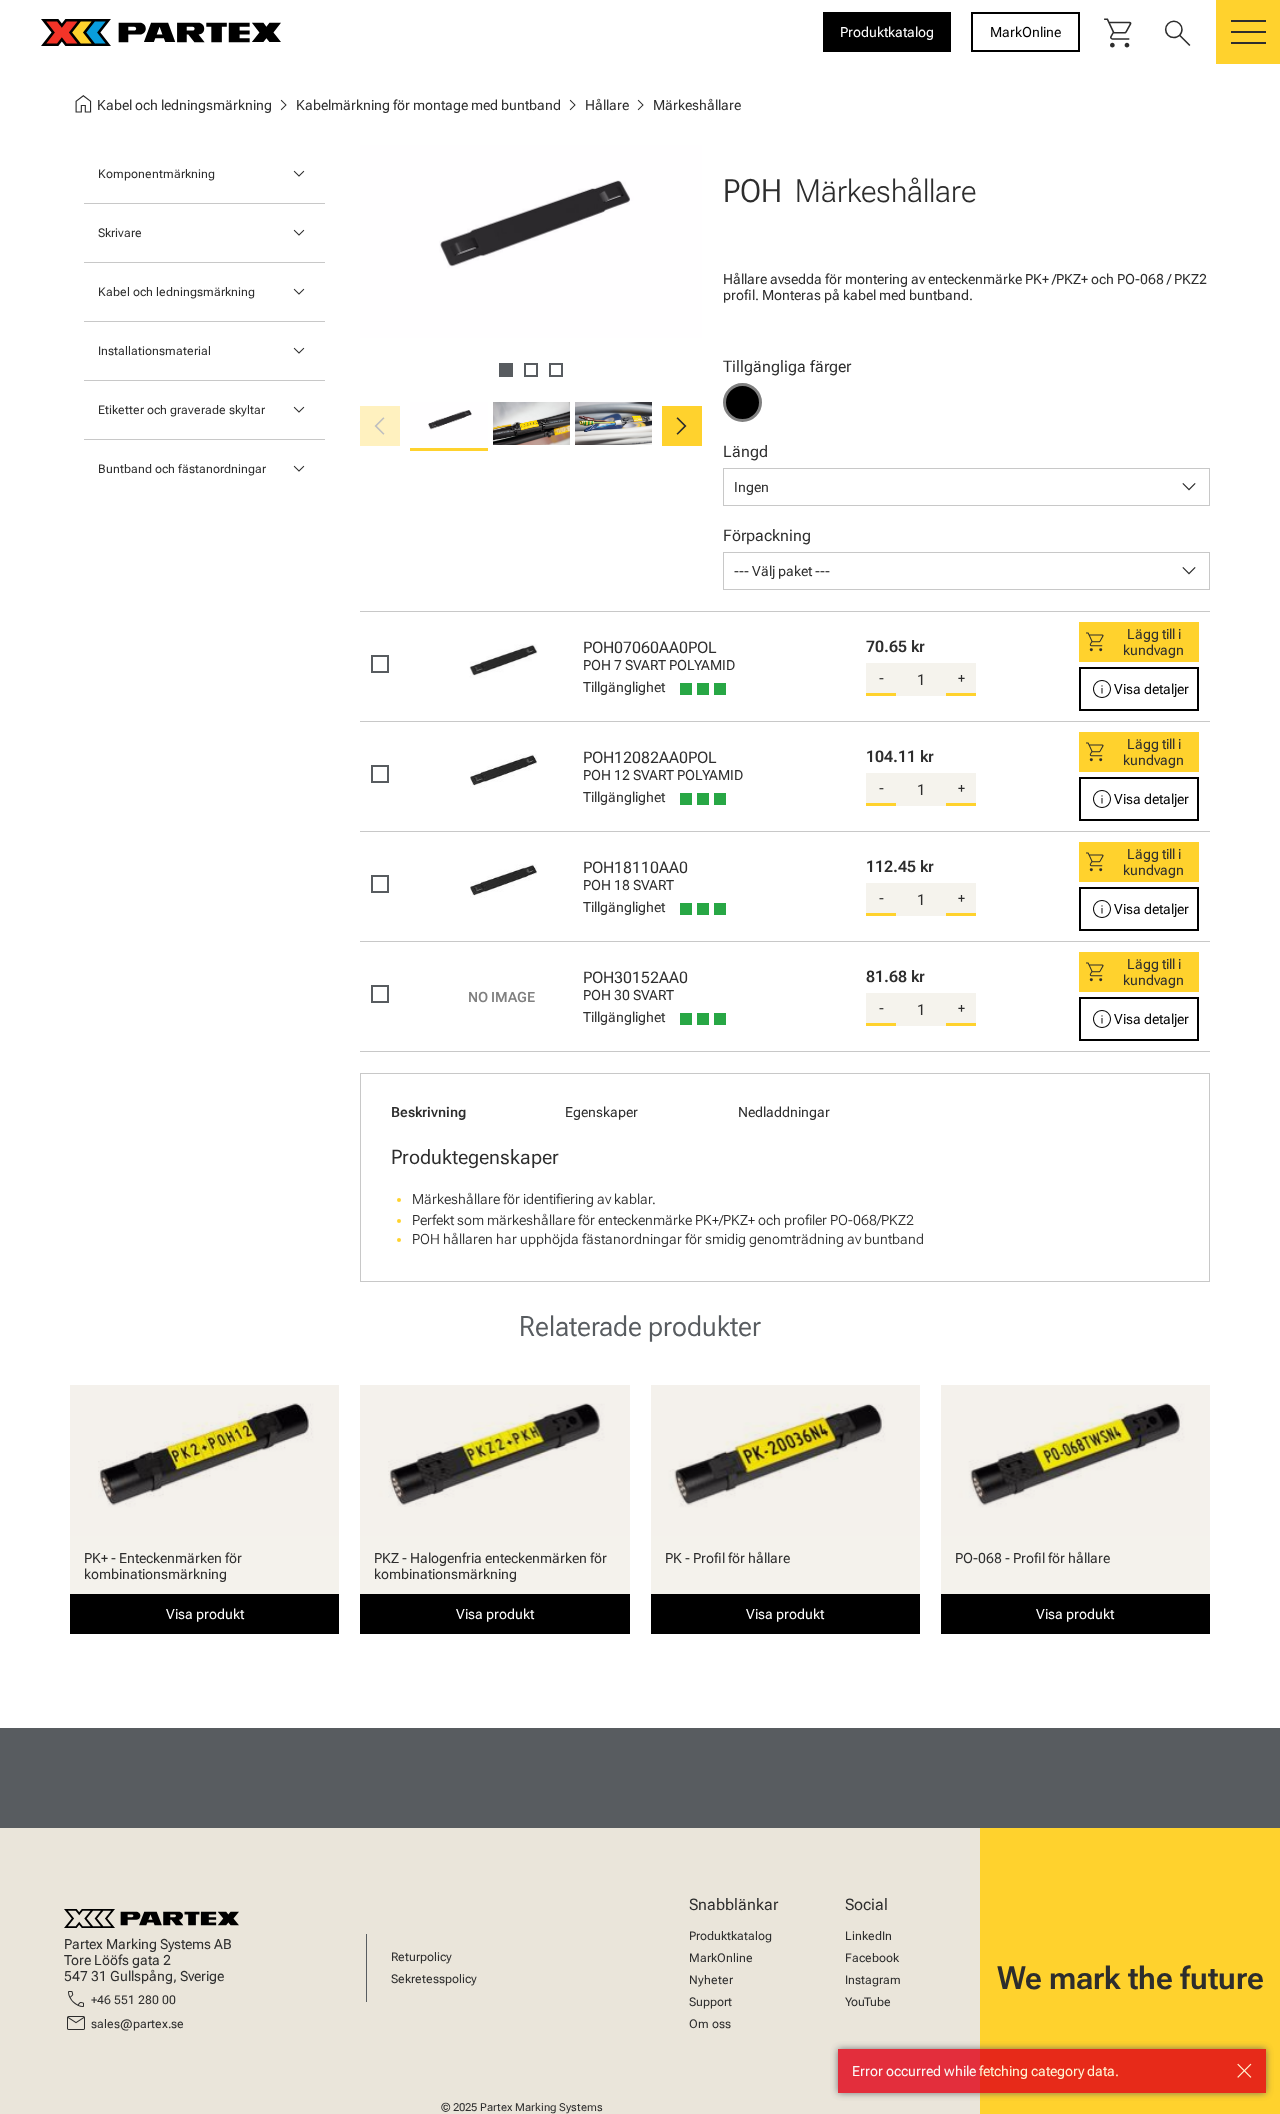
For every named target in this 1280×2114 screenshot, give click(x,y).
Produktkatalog (730, 1936)
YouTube (868, 2002)
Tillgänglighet (624, 687)
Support (710, 2002)
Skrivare (120, 233)
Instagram (873, 1980)
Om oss (710, 2024)
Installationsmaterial (154, 351)
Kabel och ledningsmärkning (176, 292)
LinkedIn (868, 1936)
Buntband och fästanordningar (182, 469)
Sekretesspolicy (434, 1979)
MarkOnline (721, 1958)
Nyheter (711, 1980)
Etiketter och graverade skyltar (181, 410)
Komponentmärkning (156, 174)
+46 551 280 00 (133, 2000)
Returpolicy (421, 1957)
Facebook (872, 1958)
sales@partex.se (137, 2024)
